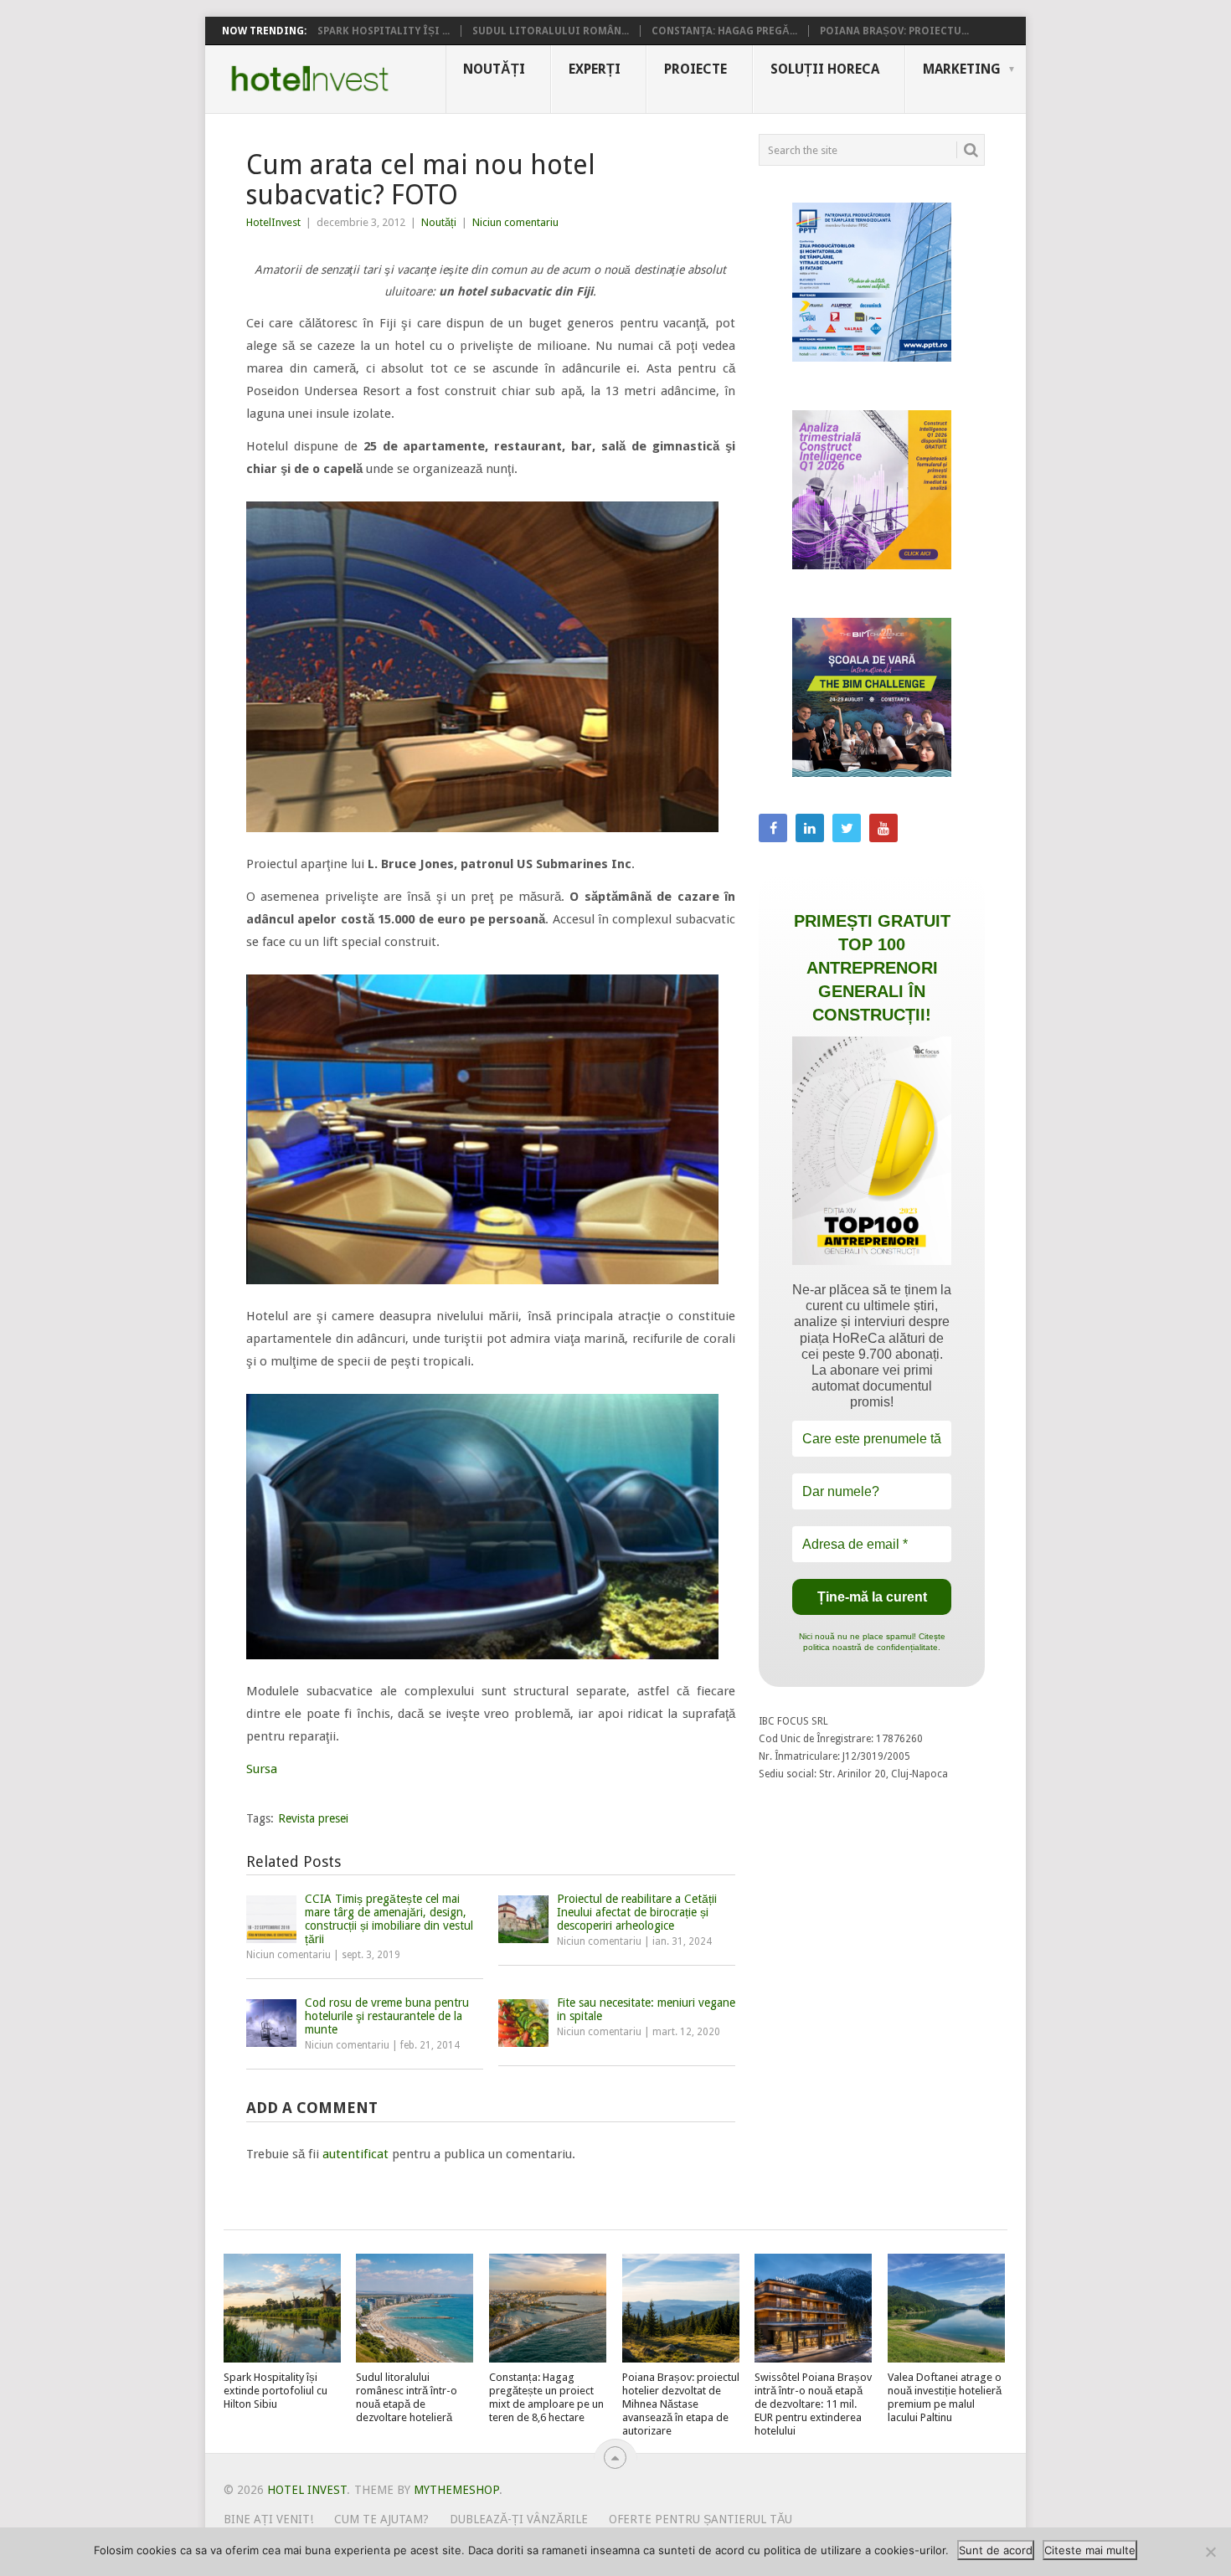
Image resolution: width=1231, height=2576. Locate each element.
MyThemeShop (456, 2490)
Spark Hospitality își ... (384, 31)
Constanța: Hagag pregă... (724, 31)
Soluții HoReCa (825, 69)
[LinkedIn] (810, 828)
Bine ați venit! (268, 2519)
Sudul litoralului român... (551, 31)
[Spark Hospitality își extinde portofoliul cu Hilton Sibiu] (282, 2308)
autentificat (355, 2154)
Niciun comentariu (515, 222)
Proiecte (695, 69)
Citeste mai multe (1090, 2550)
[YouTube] (883, 828)
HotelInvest (273, 222)
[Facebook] (773, 828)
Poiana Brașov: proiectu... (894, 31)
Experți (595, 69)
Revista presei (313, 1818)
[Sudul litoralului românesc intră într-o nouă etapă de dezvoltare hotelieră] (415, 2308)
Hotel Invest (310, 79)
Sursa (262, 1769)
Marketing (962, 69)
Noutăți (494, 69)
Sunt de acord (996, 2550)
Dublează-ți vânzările (519, 2519)
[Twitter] (847, 828)
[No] (1210, 2552)
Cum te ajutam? (381, 2519)
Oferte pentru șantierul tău (700, 2519)
